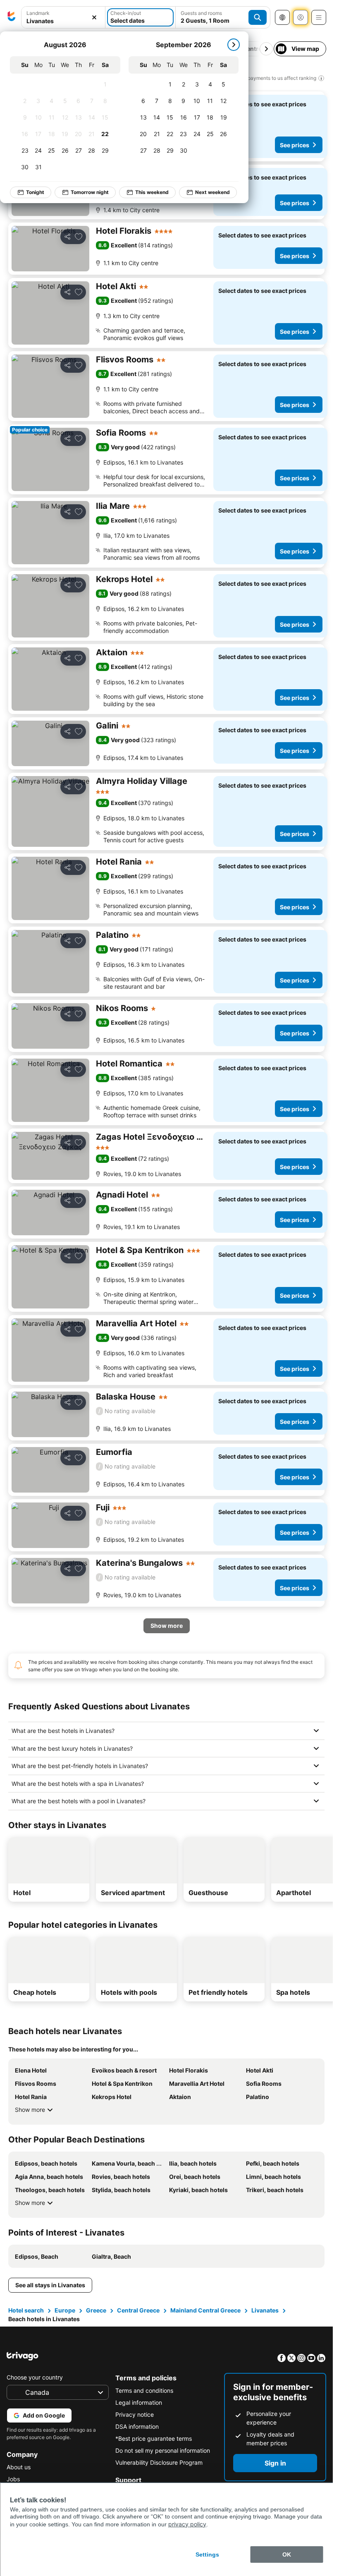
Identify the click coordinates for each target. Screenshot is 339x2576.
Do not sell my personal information (163, 2450)
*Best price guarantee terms (154, 2438)
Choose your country (35, 2377)
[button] (63, 18)
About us (19, 2467)
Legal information (139, 2402)
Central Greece (138, 2310)
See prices (295, 145)
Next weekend (212, 192)
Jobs (13, 2479)
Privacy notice (135, 2414)
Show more (30, 2110)
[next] (234, 45)
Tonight (35, 192)
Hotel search (26, 2310)
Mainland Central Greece (205, 2310)
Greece (96, 2310)
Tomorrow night (90, 192)
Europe (65, 2310)
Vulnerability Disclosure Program (159, 2462)
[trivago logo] (12, 17)
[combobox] (63, 17)
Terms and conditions (144, 2390)
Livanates (265, 2310)
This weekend (152, 192)
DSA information (137, 2426)
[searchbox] (63, 21)
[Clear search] (94, 18)
